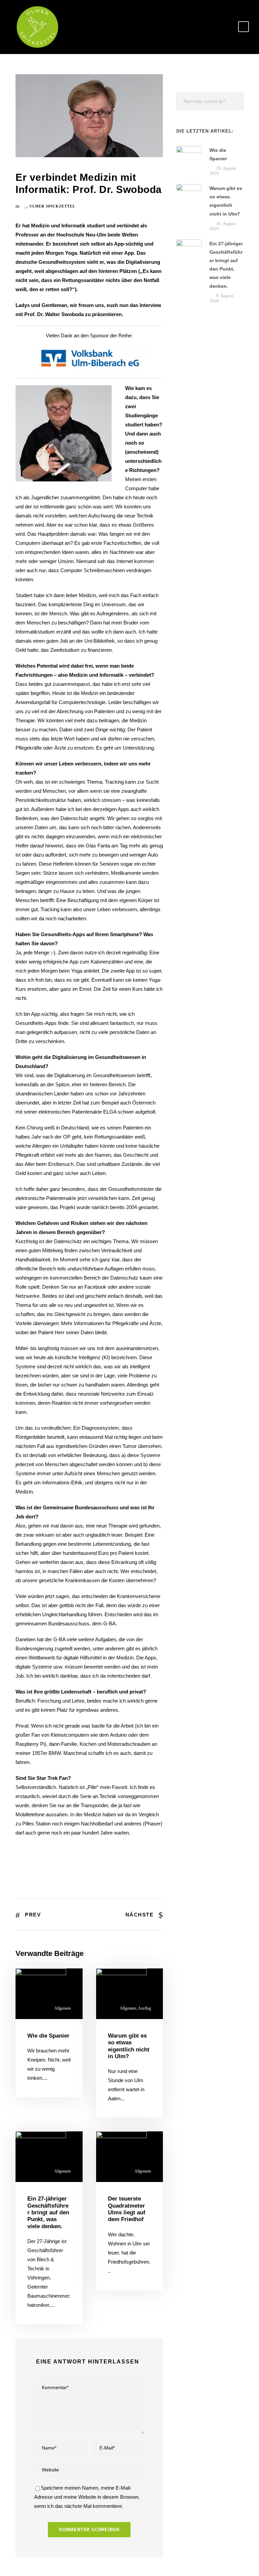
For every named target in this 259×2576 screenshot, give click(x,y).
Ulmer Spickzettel (52, 206)
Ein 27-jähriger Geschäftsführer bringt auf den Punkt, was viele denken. (48, 2213)
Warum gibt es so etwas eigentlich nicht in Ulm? (129, 2046)
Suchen (235, 101)
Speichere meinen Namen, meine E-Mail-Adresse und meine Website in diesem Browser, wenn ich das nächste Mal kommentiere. (87, 2497)
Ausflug (145, 2008)
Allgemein (63, 2008)
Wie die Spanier (48, 2036)
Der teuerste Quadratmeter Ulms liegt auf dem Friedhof (127, 2209)
